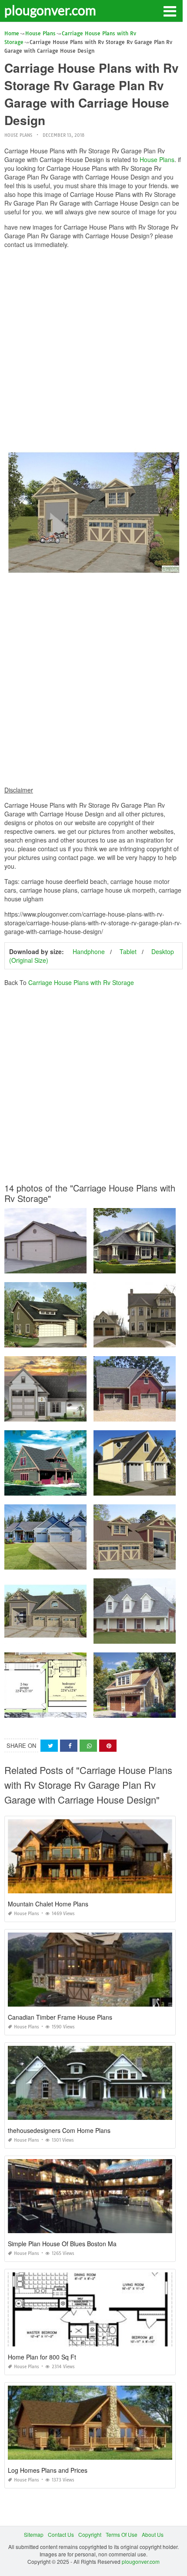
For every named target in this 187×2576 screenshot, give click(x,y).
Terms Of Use (122, 2534)
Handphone (89, 951)
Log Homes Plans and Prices (48, 2470)
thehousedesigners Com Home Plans (59, 2130)
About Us (153, 2534)
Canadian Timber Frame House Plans (60, 2017)
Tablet (128, 951)
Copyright (90, 2534)
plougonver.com (50, 10)
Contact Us (61, 2534)
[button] (170, 10)
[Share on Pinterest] (108, 1746)
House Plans (18, 135)
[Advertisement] (93, 349)
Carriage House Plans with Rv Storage (81, 982)
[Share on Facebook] (69, 1746)
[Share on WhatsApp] (88, 1746)
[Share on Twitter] (49, 1746)
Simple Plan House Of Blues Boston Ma (62, 2244)
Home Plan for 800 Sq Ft (42, 2357)
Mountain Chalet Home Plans (48, 1904)
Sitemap (34, 2534)
